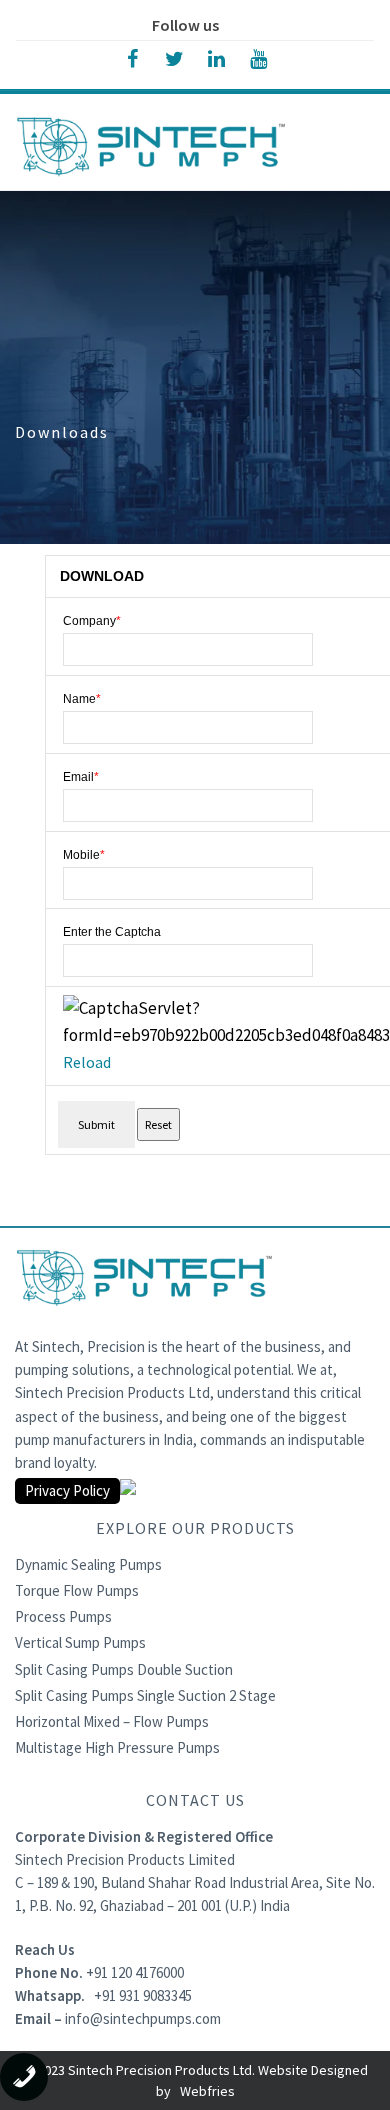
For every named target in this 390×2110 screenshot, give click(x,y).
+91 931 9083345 (143, 1995)
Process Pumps (63, 1616)
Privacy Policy (67, 1490)
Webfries (207, 2091)
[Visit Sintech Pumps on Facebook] (132, 57)
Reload (87, 1062)
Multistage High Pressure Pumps (117, 1747)
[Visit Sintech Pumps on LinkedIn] (216, 57)
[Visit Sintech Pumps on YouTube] (258, 57)
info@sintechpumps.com (143, 2018)
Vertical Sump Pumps (80, 1642)
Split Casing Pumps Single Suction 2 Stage (145, 1695)
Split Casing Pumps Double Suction (124, 1669)
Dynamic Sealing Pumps (88, 1564)
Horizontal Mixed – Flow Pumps (112, 1721)
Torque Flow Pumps (77, 1590)
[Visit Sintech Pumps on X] (174, 57)
